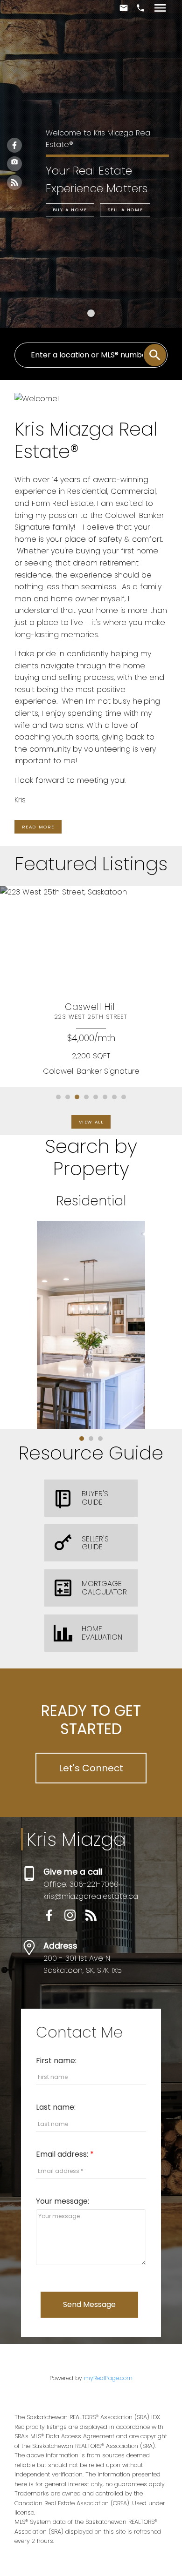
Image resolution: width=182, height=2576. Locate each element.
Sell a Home (125, 210)
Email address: (63, 2154)
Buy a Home (70, 210)
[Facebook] (14, 145)
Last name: (56, 2107)
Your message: (63, 2201)
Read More (38, 827)
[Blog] (14, 182)
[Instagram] (14, 164)
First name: (56, 2061)
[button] (70, 210)
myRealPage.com (108, 2378)
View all (91, 1122)
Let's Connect (91, 1768)
